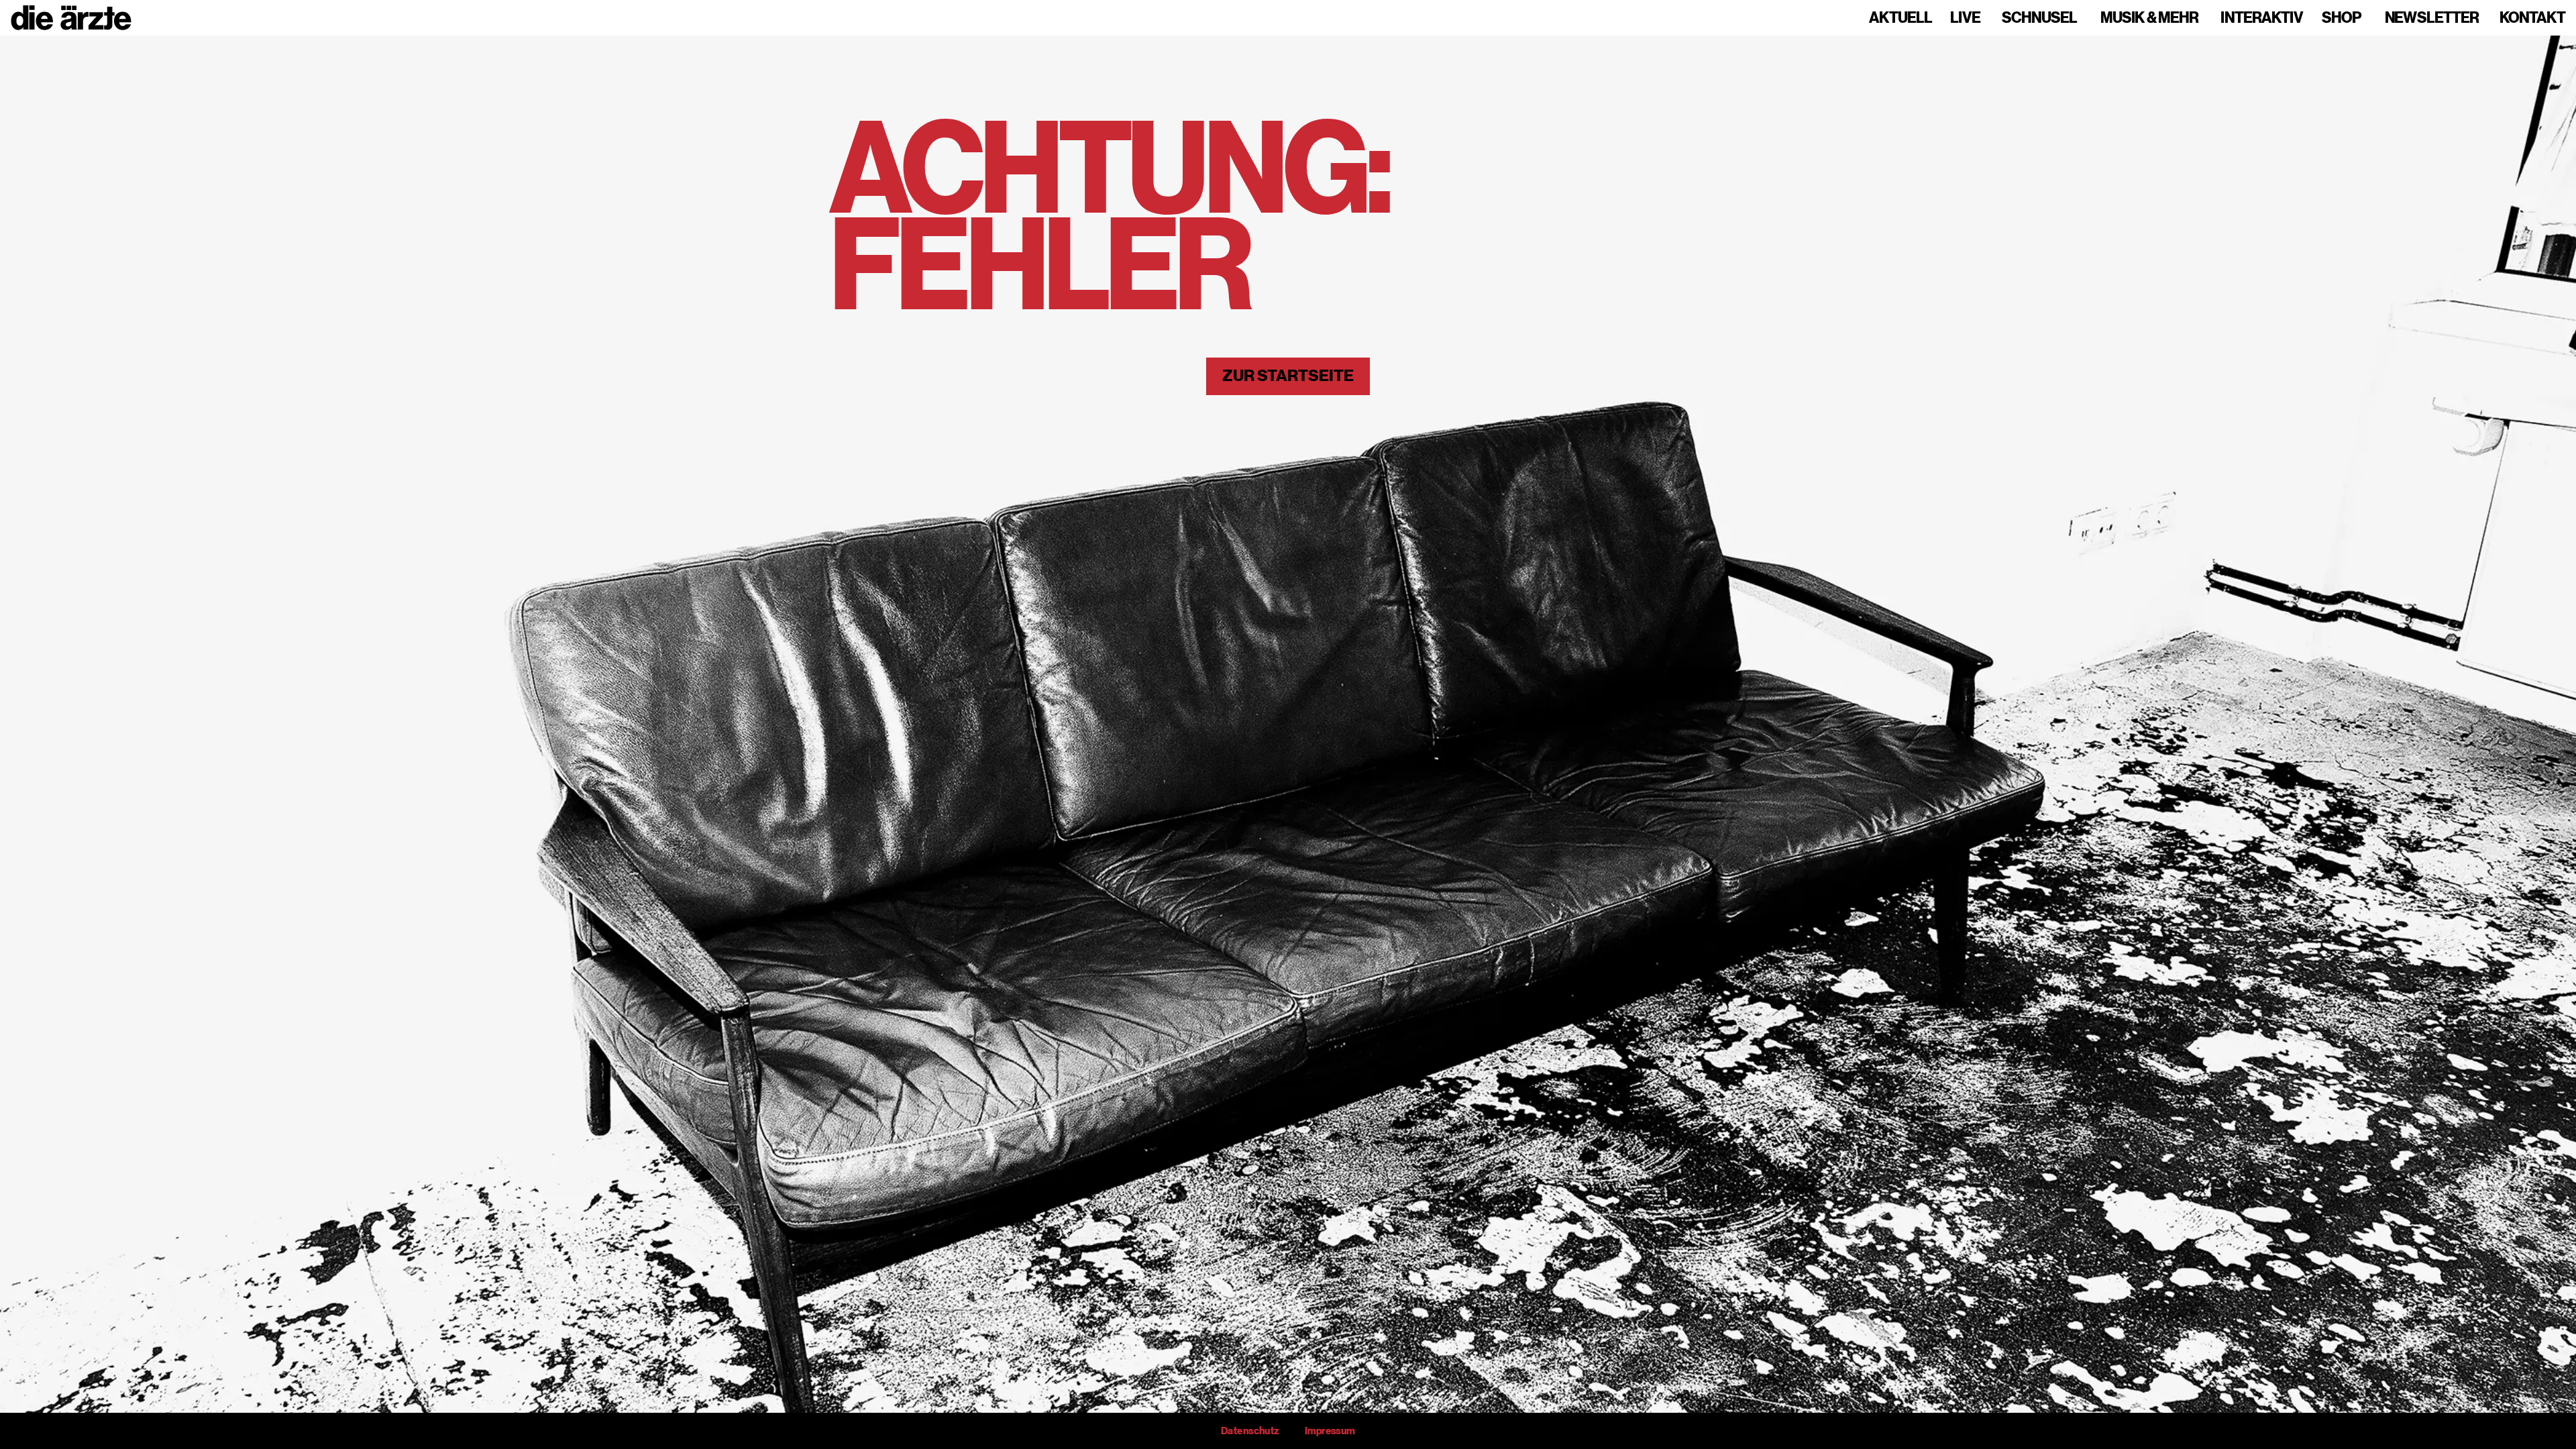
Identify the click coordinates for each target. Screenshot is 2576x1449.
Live (1965, 18)
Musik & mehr (2149, 18)
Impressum (1330, 1431)
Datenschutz (1250, 1431)
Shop (2342, 18)
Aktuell (1900, 18)
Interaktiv (2262, 18)
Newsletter (2432, 18)
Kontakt (2532, 18)
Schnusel (2039, 18)
